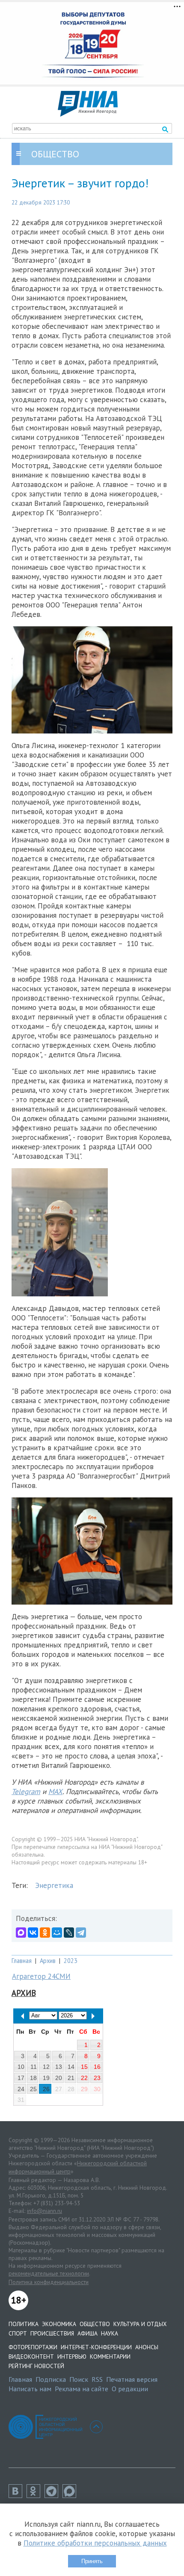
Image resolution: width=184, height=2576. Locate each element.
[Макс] (71, 2495)
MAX (55, 1791)
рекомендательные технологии (49, 2273)
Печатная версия (132, 2379)
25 (33, 2089)
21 (71, 2078)
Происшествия (52, 2333)
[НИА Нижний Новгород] (88, 114)
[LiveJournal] (69, 1933)
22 (84, 2078)
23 (97, 2078)
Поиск (79, 2379)
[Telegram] (81, 1933)
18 (33, 2078)
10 (21, 2067)
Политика (24, 2324)
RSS (97, 2379)
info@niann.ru (45, 2211)
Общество (95, 2324)
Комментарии (110, 2357)
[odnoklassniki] (36, 2495)
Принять (92, 2561)
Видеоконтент (31, 2357)
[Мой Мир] (57, 1933)
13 (59, 2067)
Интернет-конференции (96, 2347)
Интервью (72, 2357)
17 (21, 2078)
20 (59, 2078)
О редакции (130, 2389)
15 (84, 2067)
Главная (22, 1961)
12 (46, 2067)
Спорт (18, 2333)
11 (34, 2067)
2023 (71, 1961)
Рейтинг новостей (36, 2366)
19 (46, 2078)
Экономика (59, 2324)
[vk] (18, 2495)
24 (21, 2089)
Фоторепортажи (33, 2347)
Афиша (88, 2333)
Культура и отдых (140, 2324)
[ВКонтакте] (33, 1933)
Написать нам (30, 2389)
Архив (48, 1961)
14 (71, 2067)
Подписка (51, 2379)
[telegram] (53, 2495)
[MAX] (21, 1933)
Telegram (26, 1791)
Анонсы (147, 2347)
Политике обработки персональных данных (95, 2543)
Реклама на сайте (82, 2389)
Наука (110, 2333)
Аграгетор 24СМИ (41, 1976)
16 (97, 2067)
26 (46, 2089)
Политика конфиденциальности (49, 2282)
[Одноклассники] (45, 1933)
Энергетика (54, 1885)
